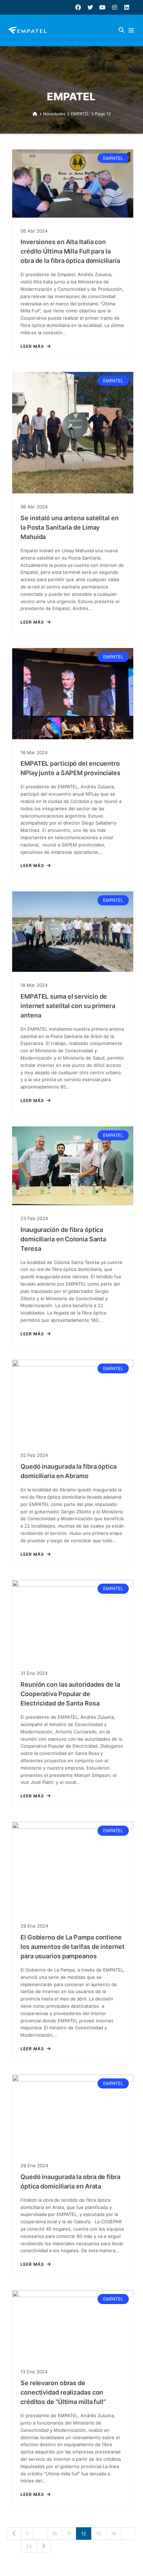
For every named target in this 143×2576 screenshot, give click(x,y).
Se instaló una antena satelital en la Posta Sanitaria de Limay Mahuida (70, 527)
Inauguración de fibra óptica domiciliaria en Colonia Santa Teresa (63, 1239)
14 (113, 2534)
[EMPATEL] (29, 30)
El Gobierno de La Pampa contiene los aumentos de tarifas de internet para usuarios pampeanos (73, 1947)
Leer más (32, 346)
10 (54, 2534)
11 (69, 2534)
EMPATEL (113, 158)
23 (29, 2546)
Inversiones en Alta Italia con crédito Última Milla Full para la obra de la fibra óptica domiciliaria (70, 251)
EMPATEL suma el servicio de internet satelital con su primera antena (68, 1006)
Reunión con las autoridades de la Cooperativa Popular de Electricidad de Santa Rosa (70, 1694)
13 (99, 2534)
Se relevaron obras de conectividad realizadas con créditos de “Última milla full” (63, 2392)
